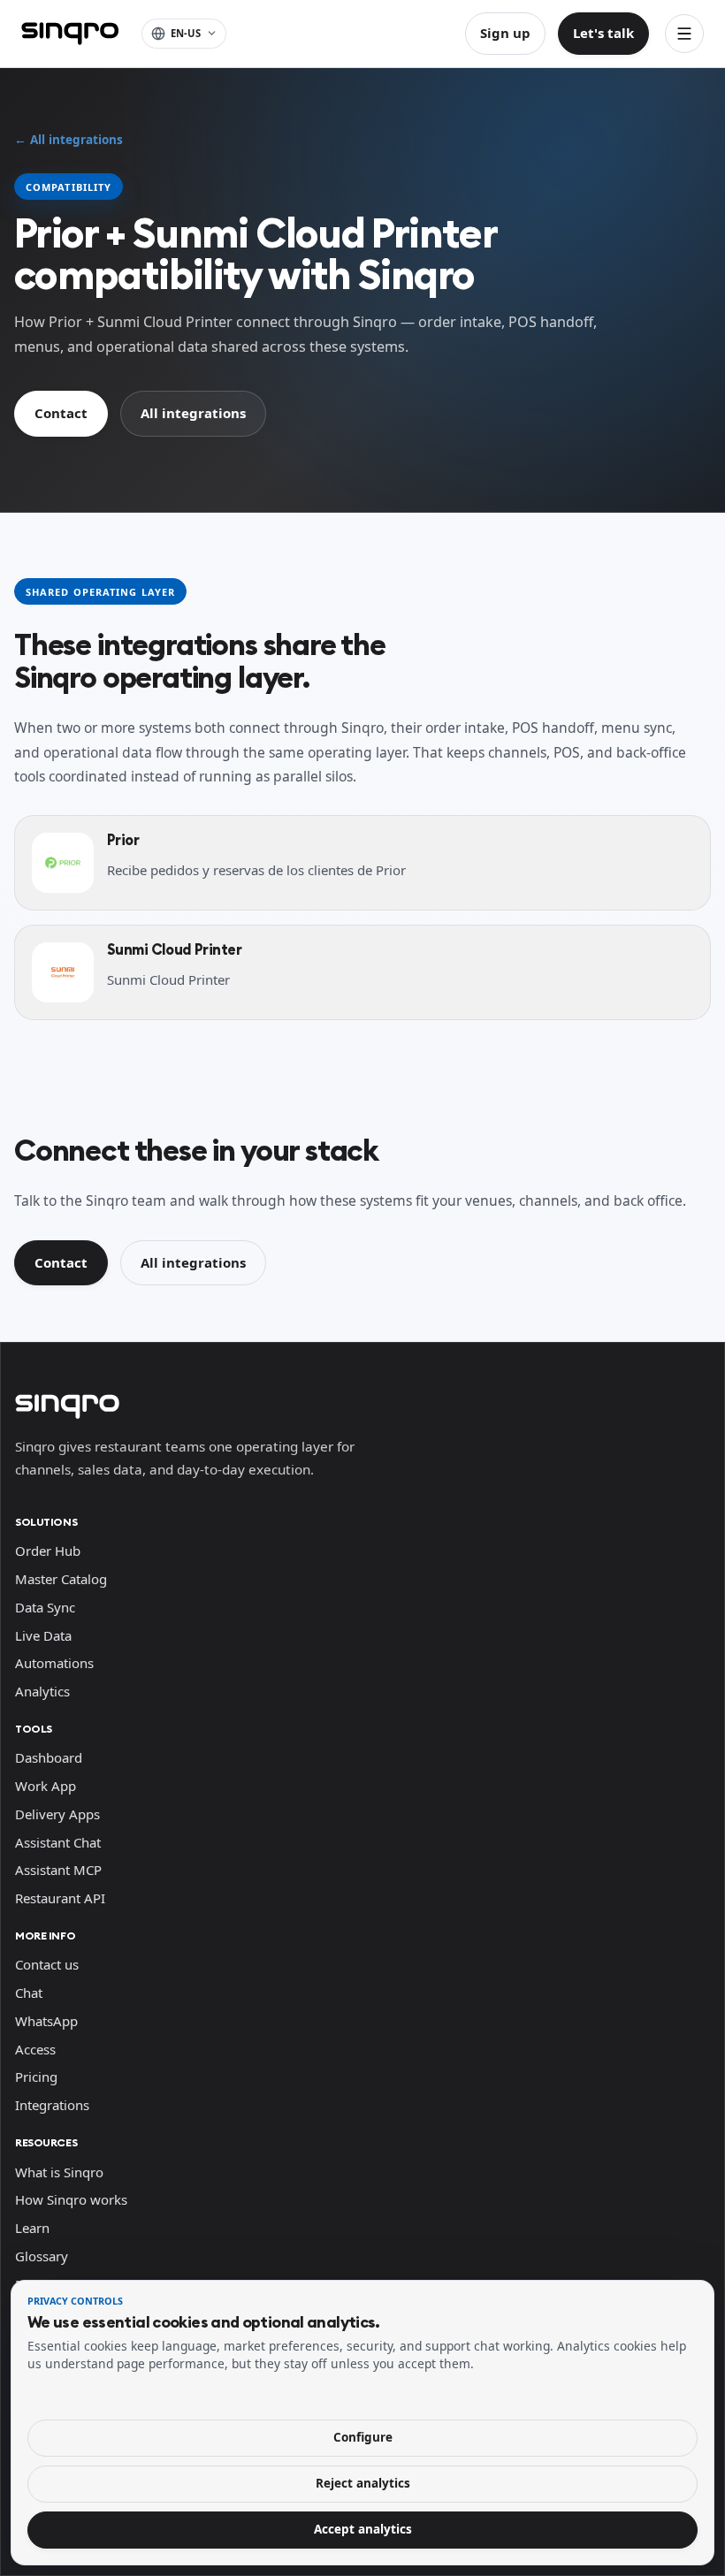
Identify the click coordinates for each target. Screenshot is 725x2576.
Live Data (43, 1635)
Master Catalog (61, 1579)
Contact (61, 413)
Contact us (47, 1964)
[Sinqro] (70, 34)
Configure (363, 2437)
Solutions (46, 1522)
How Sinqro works (71, 2199)
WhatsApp (46, 2021)
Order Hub (48, 1551)
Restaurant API (60, 1898)
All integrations (193, 413)
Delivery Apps (57, 1814)
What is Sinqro (59, 2172)
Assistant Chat (58, 1842)
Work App (46, 1786)
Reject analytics (363, 2483)
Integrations (52, 2105)
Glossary (42, 2256)
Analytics (42, 1691)
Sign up (505, 33)
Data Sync (45, 1607)
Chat (29, 1993)
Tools (34, 1729)
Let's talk (603, 33)
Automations (54, 1663)
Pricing (36, 2077)
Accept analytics (363, 2529)
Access (35, 2049)
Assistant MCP (58, 1870)
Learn (32, 2228)
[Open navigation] (684, 34)
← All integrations (69, 140)
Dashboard (49, 1757)
